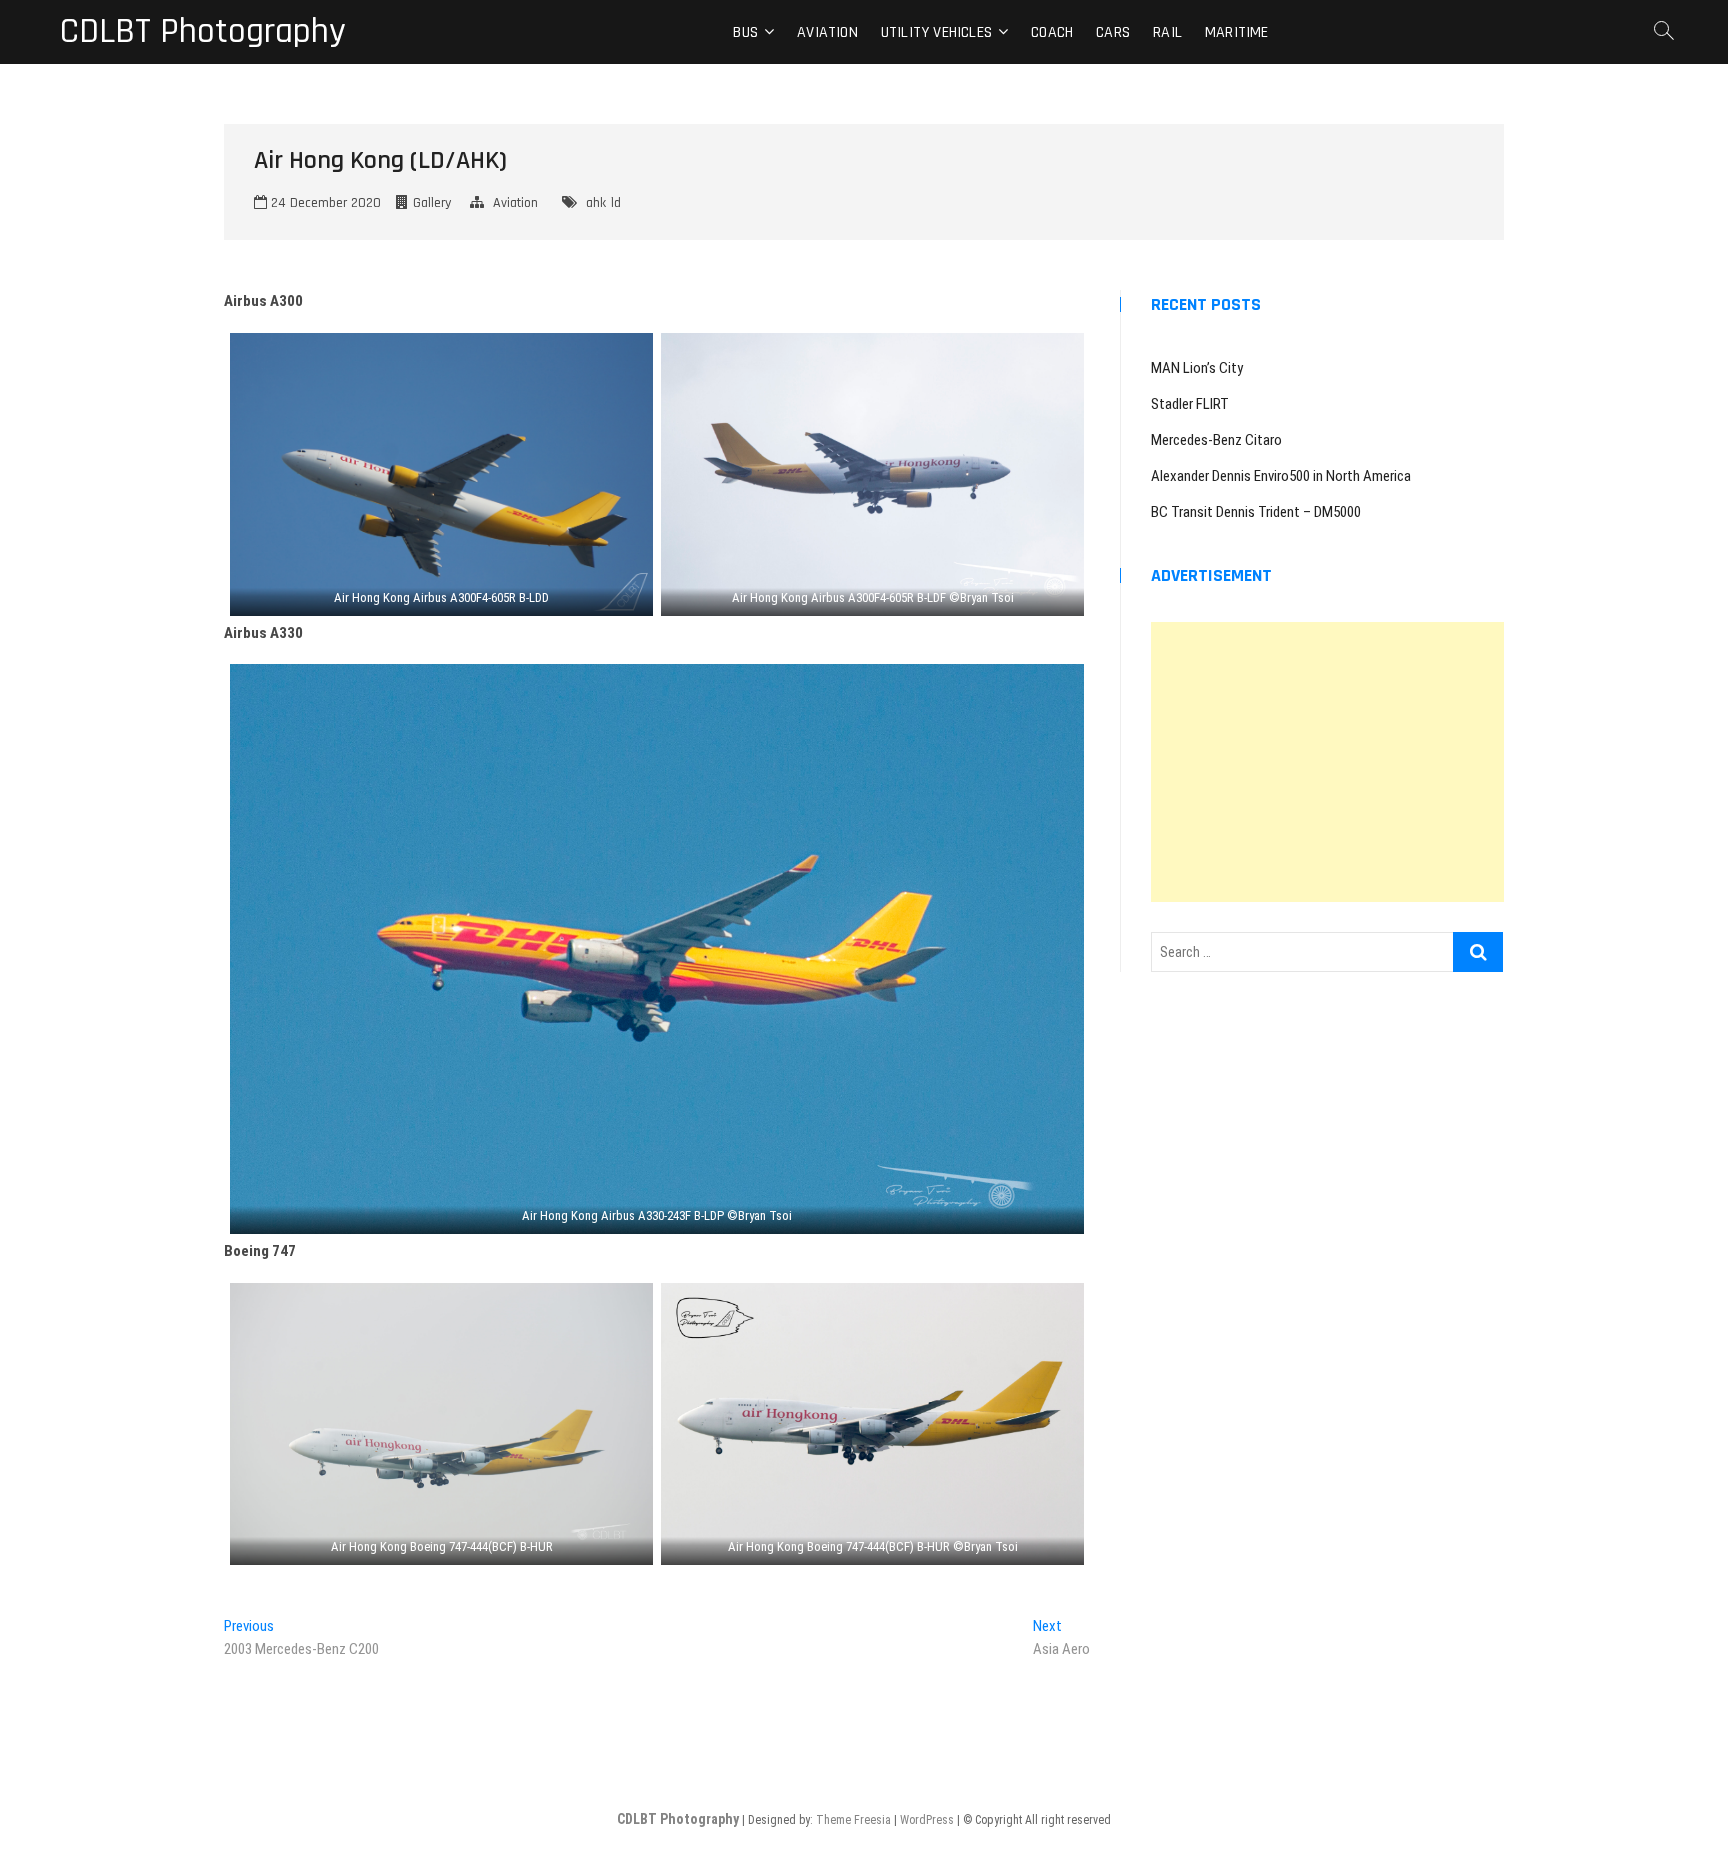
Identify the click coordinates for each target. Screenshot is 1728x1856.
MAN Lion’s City (1197, 368)
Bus (745, 32)
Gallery (432, 203)
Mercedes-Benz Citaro (1216, 440)
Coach (1052, 32)
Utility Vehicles (936, 32)
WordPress (927, 1820)
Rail (1167, 32)
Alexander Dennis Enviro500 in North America (1281, 476)
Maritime (1237, 32)
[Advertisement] (1327, 762)
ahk (596, 203)
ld (616, 203)
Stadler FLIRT (1190, 404)
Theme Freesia (853, 1820)
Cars (1113, 32)
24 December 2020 (324, 203)
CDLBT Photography (203, 32)
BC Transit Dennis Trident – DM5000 (1256, 512)
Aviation (827, 32)
